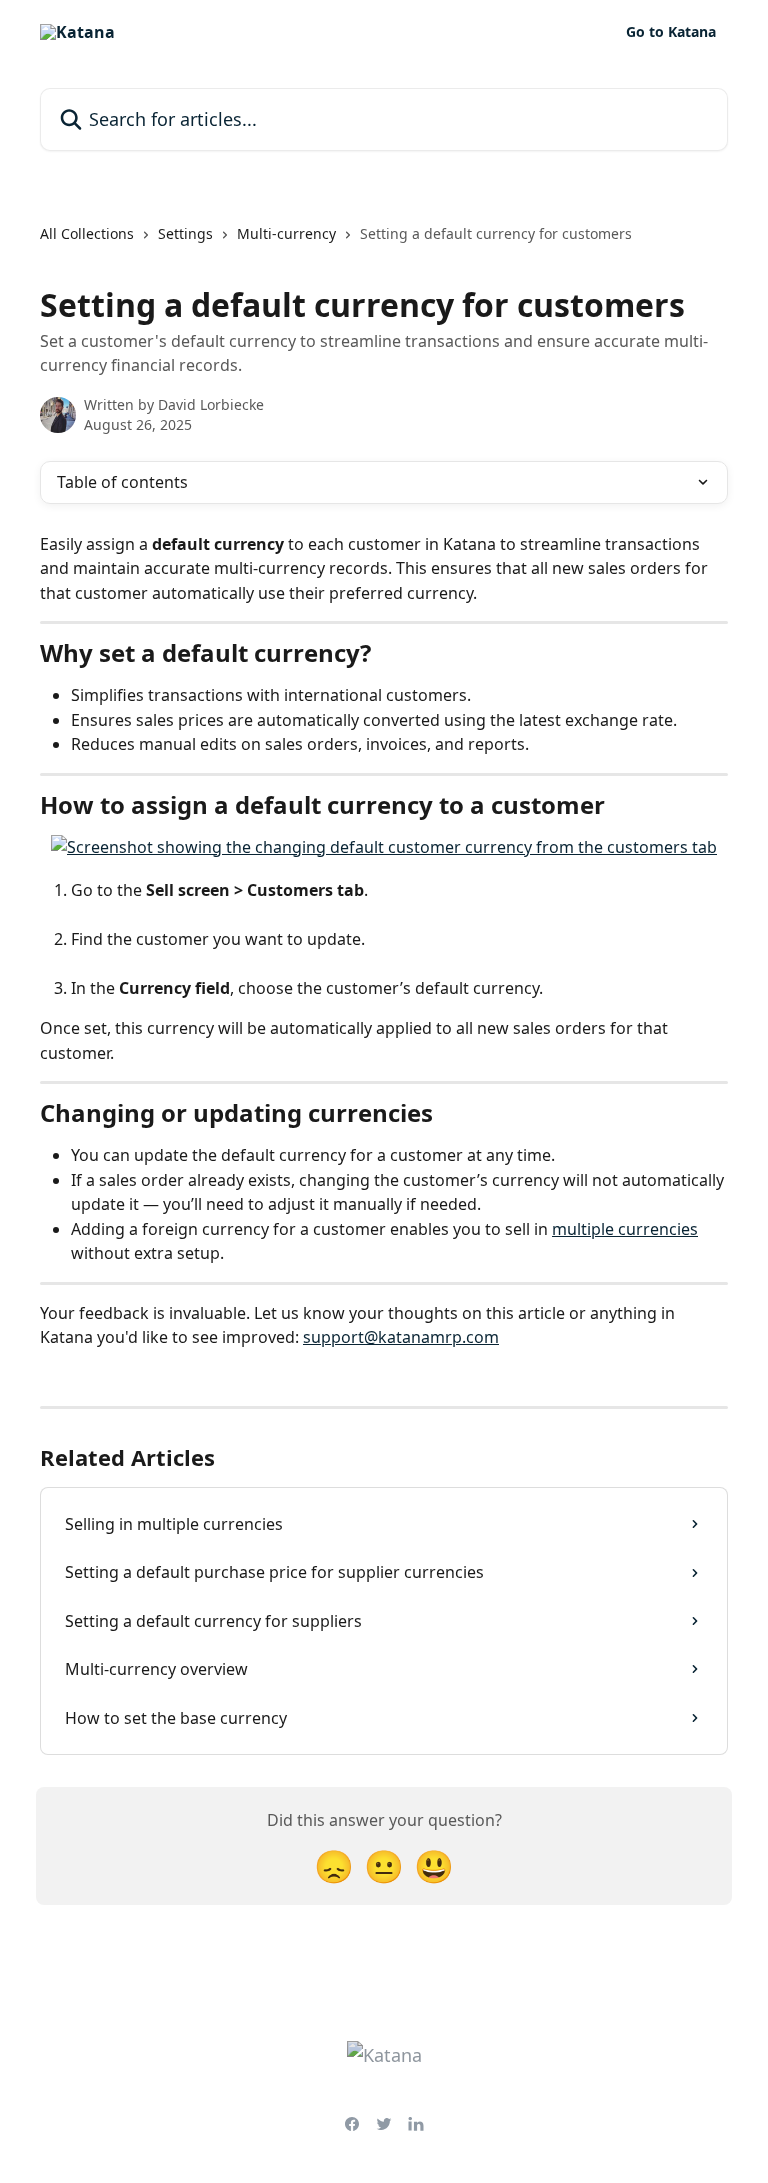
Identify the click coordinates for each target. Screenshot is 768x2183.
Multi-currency (286, 233)
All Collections (87, 233)
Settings (185, 233)
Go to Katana (671, 32)
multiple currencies (625, 1229)
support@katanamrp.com (401, 1337)
